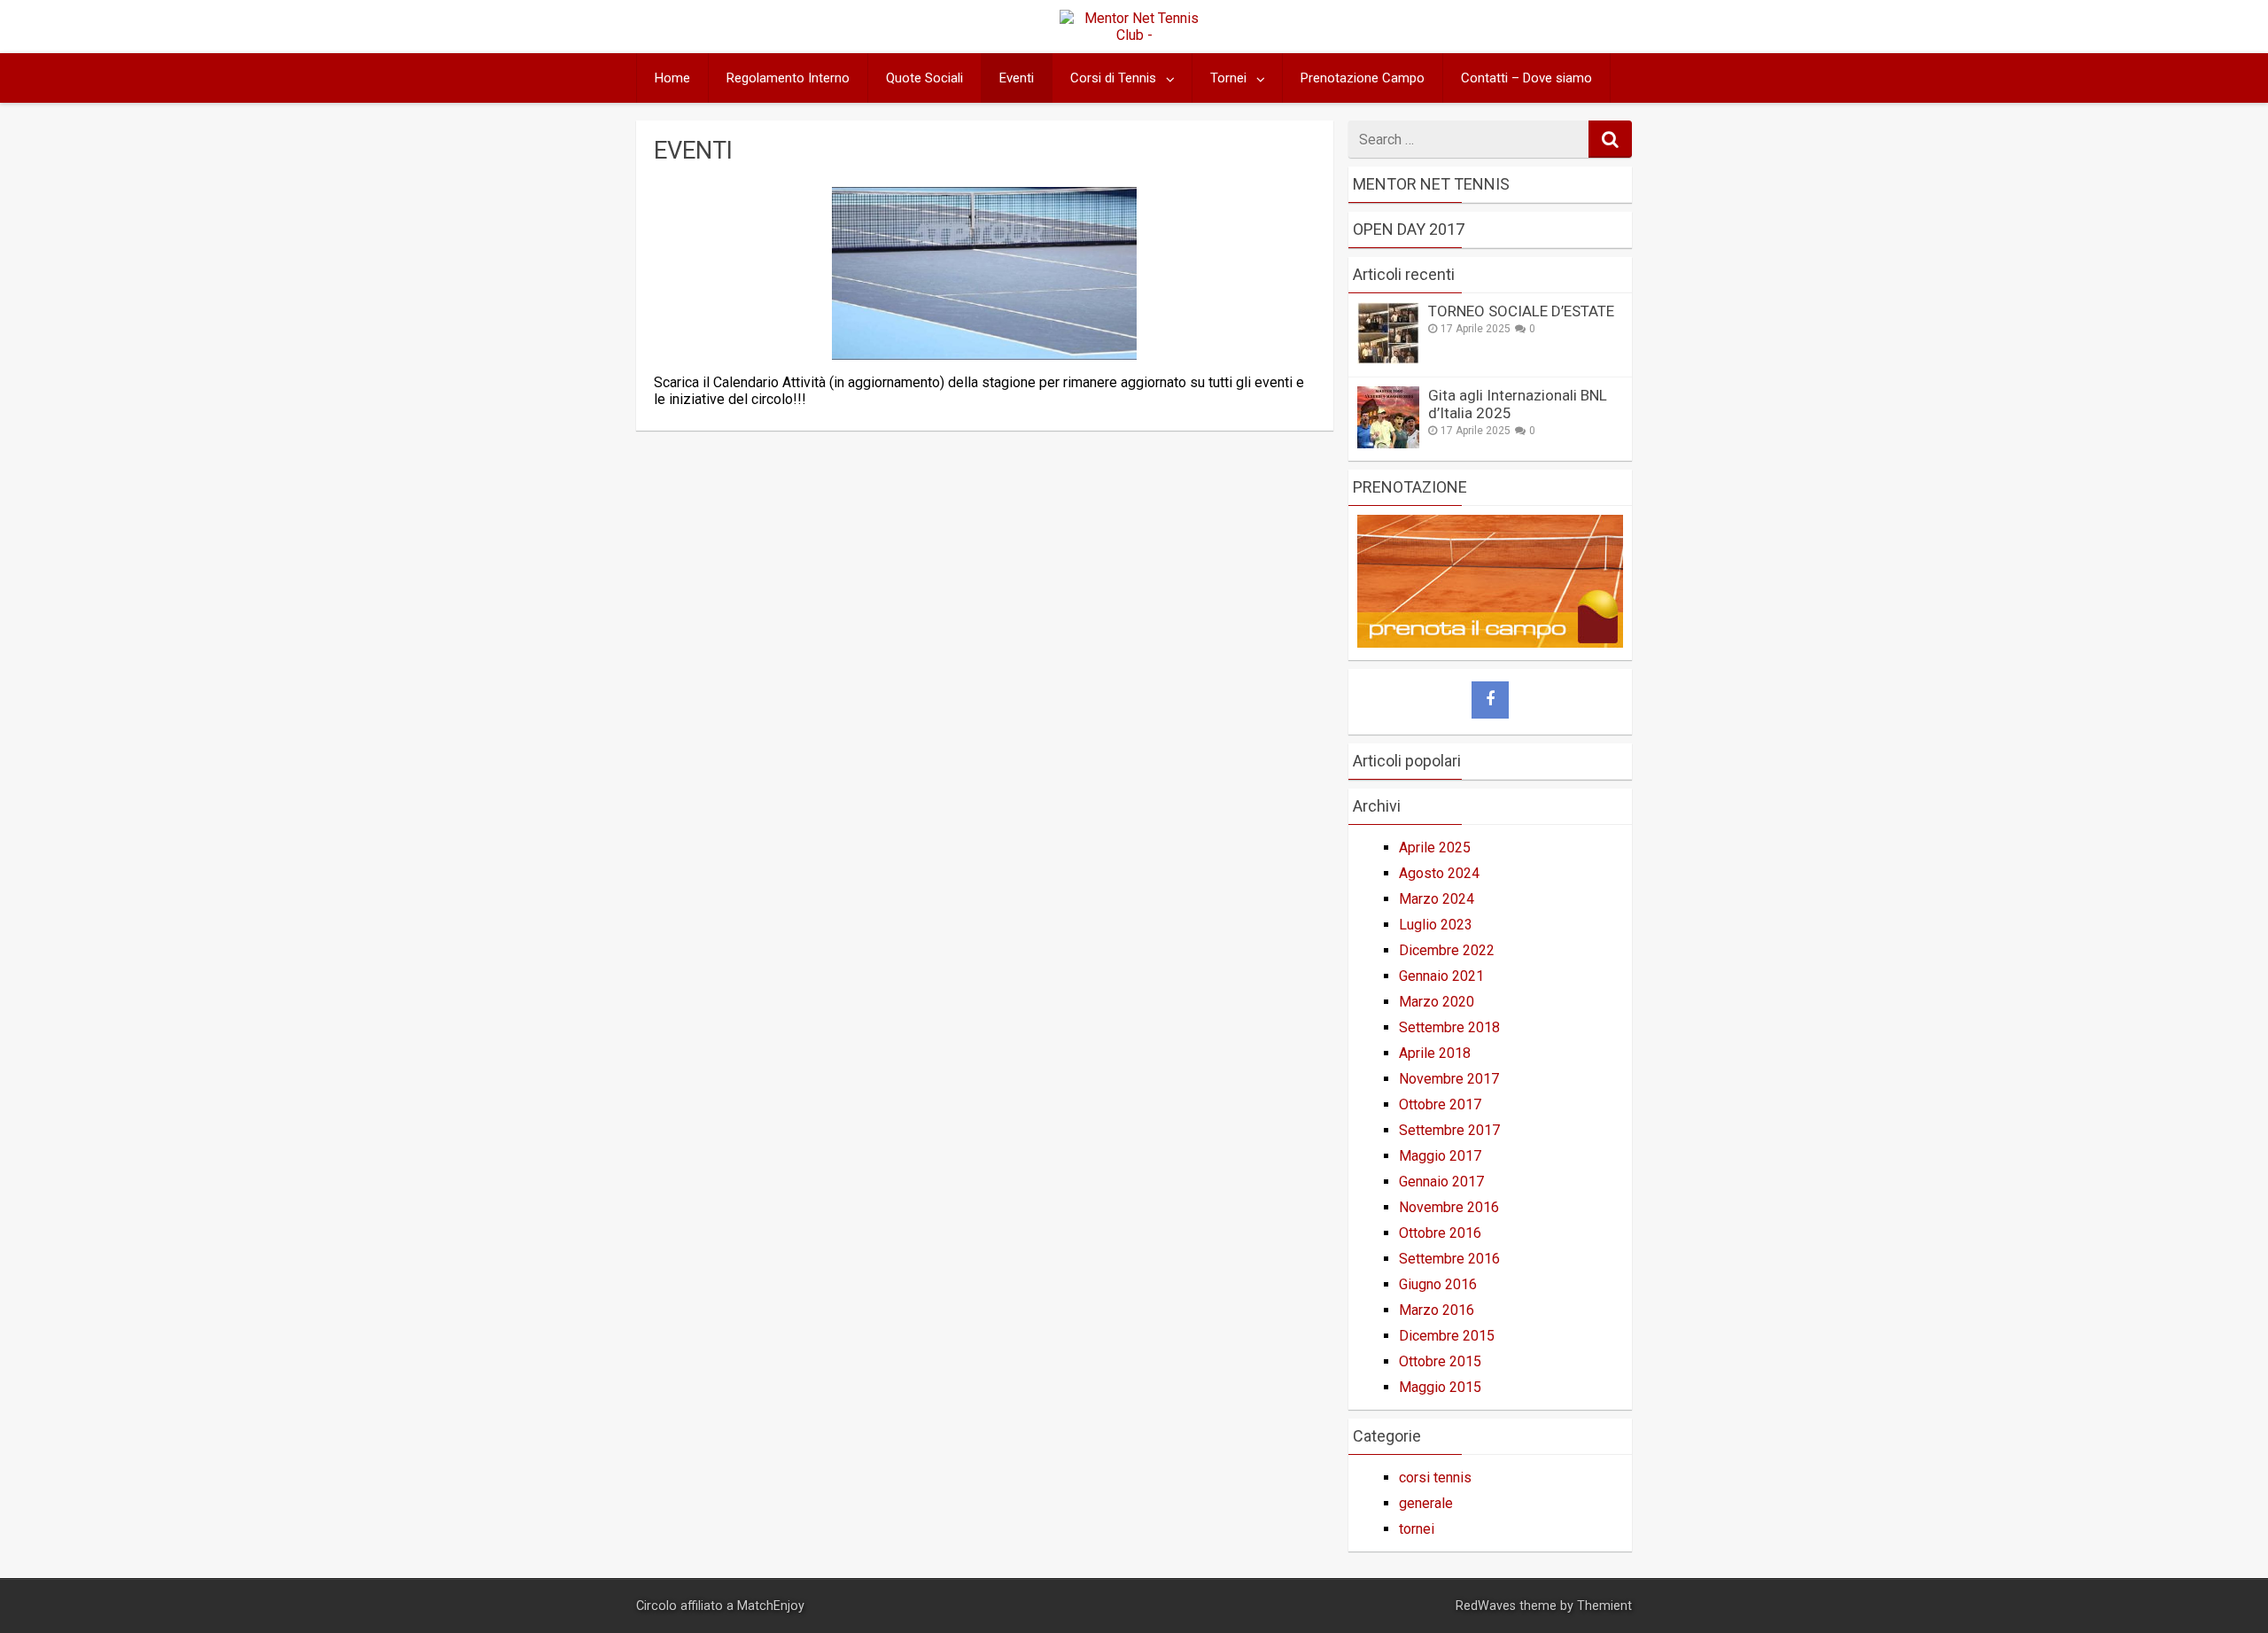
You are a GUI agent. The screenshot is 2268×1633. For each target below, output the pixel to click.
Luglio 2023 (1436, 925)
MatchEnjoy (771, 1606)
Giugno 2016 (1438, 1284)
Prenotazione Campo (1363, 78)
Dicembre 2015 (1447, 1336)
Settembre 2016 (1449, 1259)
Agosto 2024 (1439, 873)
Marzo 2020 (1437, 1002)
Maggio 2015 (1440, 1387)
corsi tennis (1435, 1477)
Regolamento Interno (788, 78)
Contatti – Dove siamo (1526, 78)
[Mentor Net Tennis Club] (1134, 35)
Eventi (1017, 78)
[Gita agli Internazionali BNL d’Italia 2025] (1388, 443)
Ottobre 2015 (1440, 1361)
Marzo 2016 (1437, 1310)
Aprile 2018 (1435, 1053)
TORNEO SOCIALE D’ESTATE (1521, 311)
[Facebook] (1490, 700)
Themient (1604, 1606)
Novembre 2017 (1449, 1079)
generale (1426, 1503)
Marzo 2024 (1437, 899)
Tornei (1228, 78)
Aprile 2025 (1435, 848)
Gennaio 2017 (1441, 1182)
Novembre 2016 (1449, 1207)
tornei (1417, 1529)
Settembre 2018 (1449, 1027)
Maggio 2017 (1440, 1156)
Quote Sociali (924, 78)
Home (672, 78)
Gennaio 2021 (1441, 976)
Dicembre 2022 (1447, 950)
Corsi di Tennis (1113, 78)
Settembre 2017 (1449, 1130)
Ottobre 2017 (1440, 1104)
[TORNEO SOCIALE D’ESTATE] (1388, 359)
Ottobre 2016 (1440, 1233)
